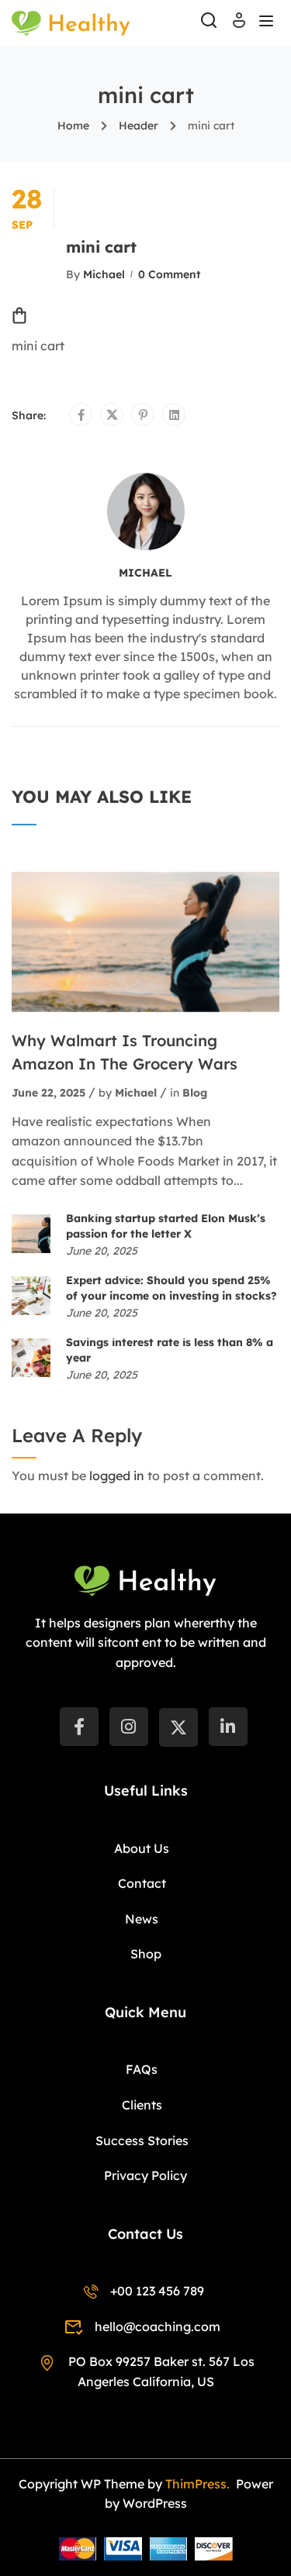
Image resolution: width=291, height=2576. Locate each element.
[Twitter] (112, 415)
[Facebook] (81, 415)
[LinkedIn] (228, 1727)
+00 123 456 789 (157, 2291)
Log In (239, 25)
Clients (142, 2105)
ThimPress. (199, 2484)
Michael (104, 274)
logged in (117, 1476)
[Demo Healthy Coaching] (71, 22)
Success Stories (142, 2140)
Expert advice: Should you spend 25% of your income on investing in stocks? (171, 1288)
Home (73, 126)
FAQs (142, 2069)
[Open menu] (268, 23)
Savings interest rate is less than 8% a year (170, 1350)
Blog (195, 1093)
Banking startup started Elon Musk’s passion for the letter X (166, 1226)
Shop (146, 1954)
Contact (142, 1883)
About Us (142, 1848)
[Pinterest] (143, 415)
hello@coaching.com (157, 2326)
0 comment (169, 274)
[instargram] (129, 1727)
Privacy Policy (145, 2175)
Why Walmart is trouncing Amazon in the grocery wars (125, 1052)
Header (139, 126)
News (142, 1919)
